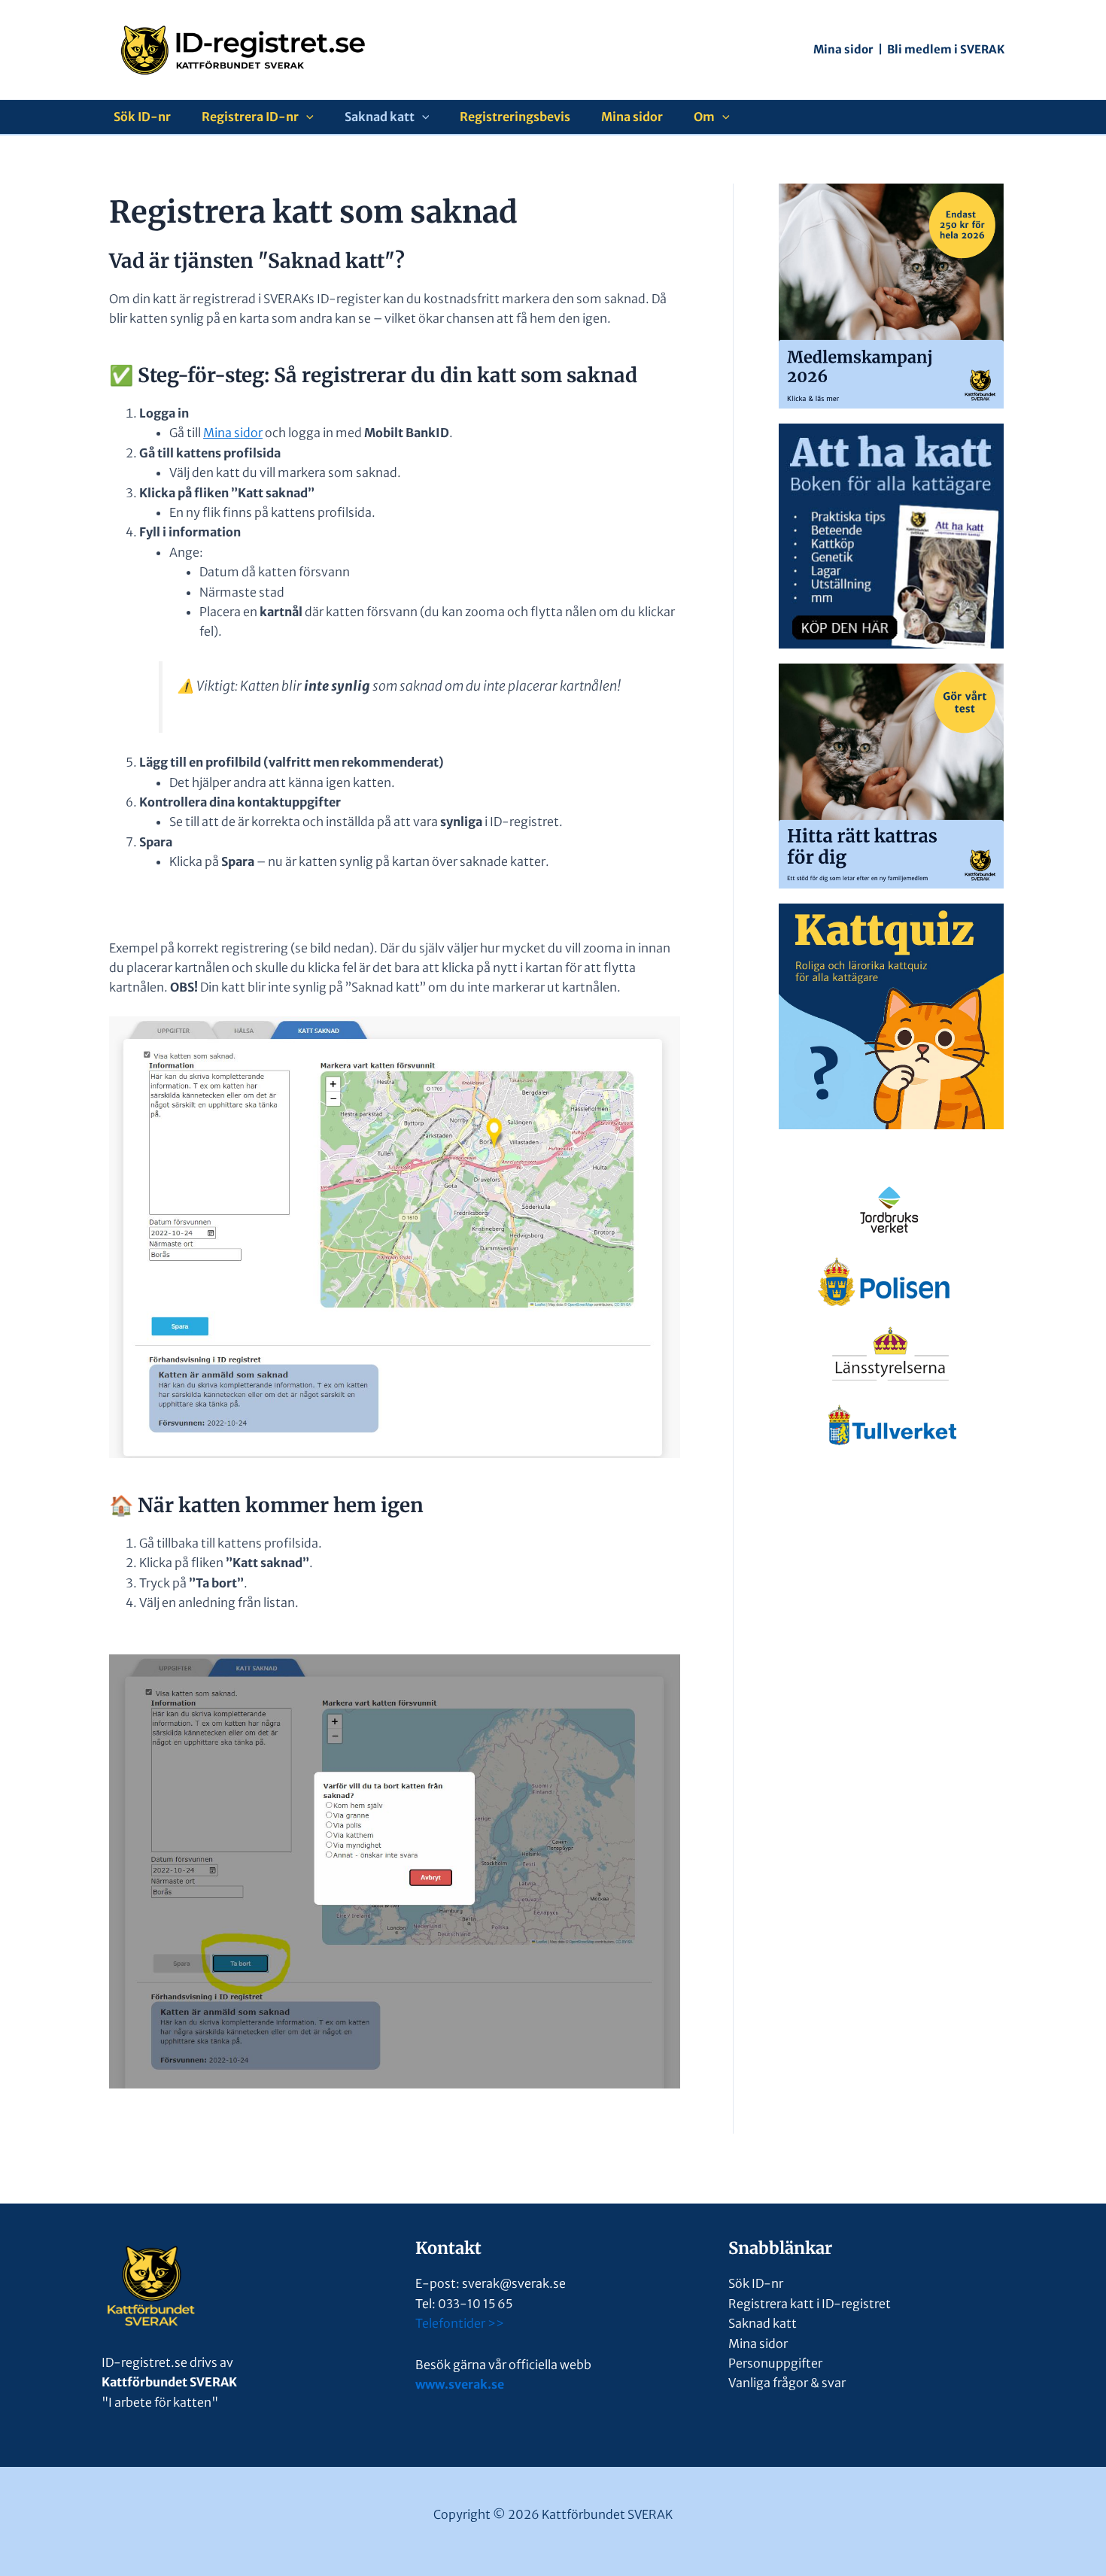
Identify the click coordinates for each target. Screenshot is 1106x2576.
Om (704, 117)
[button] (306, 117)
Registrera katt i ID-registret (810, 2304)
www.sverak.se (460, 2384)
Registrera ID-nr (250, 117)
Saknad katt (380, 117)
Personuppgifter (775, 2363)
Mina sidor (843, 49)
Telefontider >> (460, 2323)
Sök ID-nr (142, 117)
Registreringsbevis (515, 117)
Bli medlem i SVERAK (946, 49)
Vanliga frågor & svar (787, 2383)
